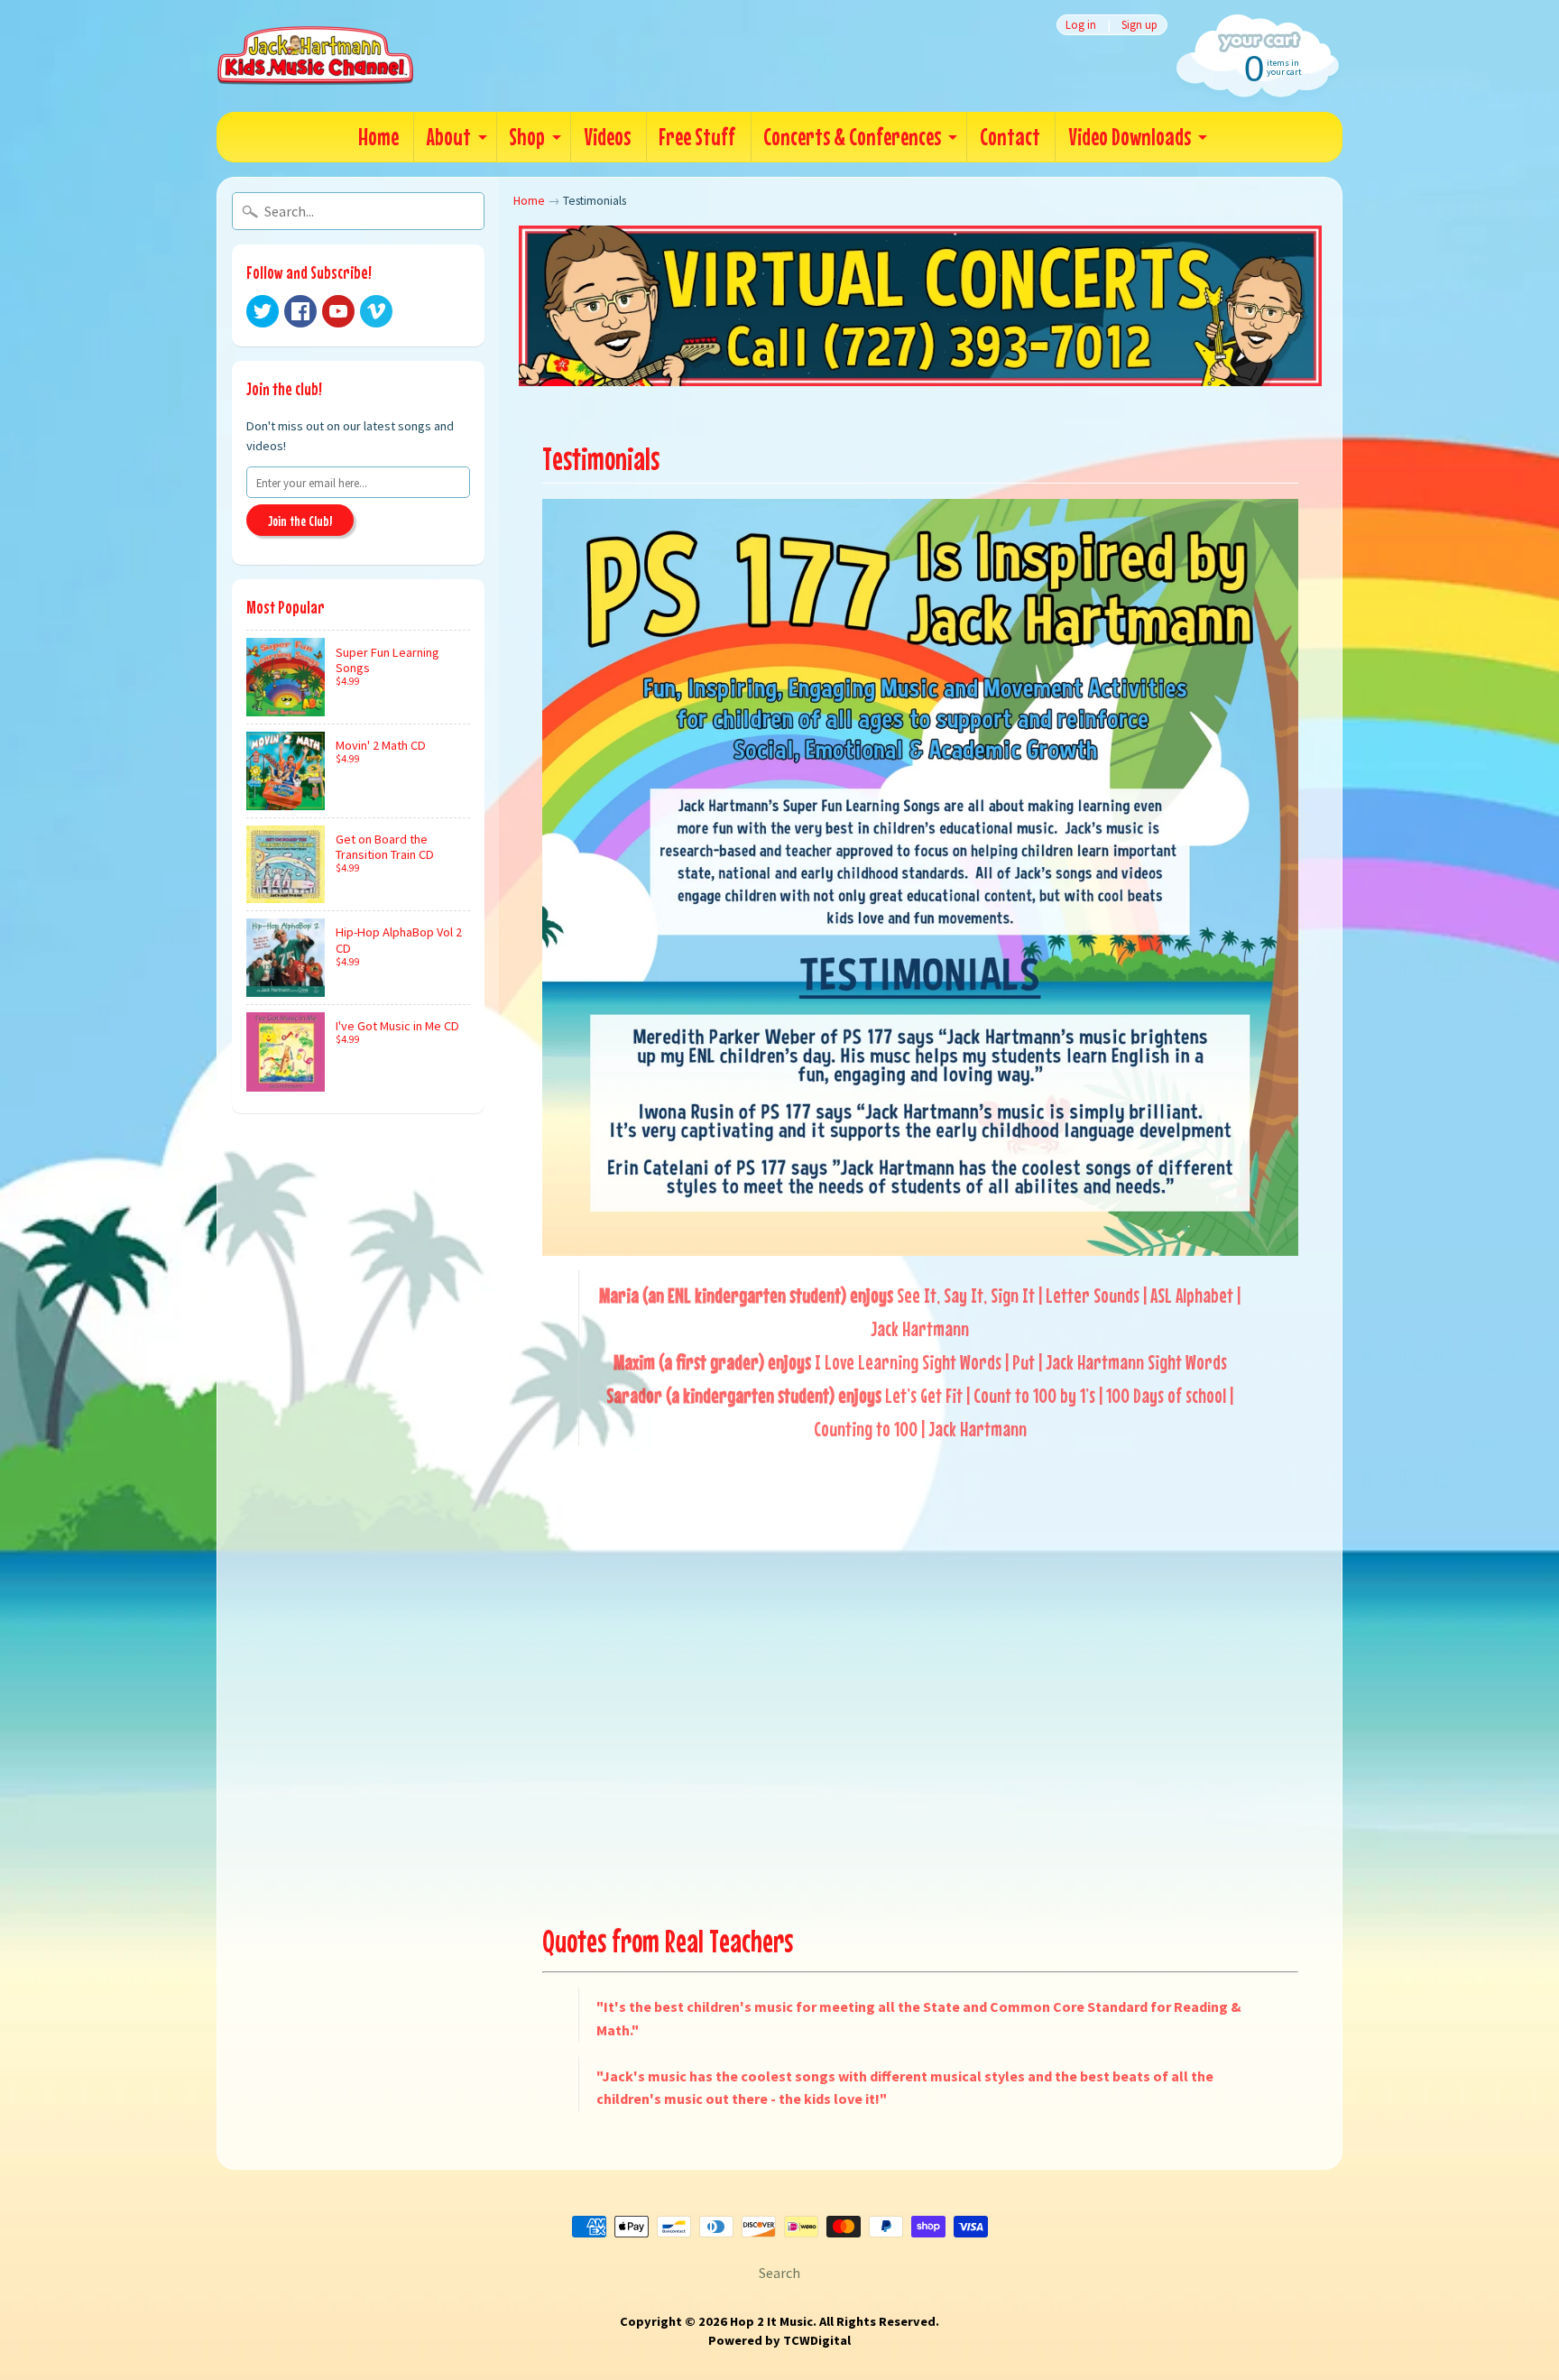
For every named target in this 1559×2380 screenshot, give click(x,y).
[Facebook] (300, 311)
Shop (527, 137)
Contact (1010, 137)
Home (378, 137)
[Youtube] (338, 311)
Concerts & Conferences (852, 137)
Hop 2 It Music (771, 2321)
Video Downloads (1130, 137)
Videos (607, 137)
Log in (1081, 25)
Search (779, 2273)
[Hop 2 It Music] (315, 56)
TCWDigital (817, 2340)
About (449, 137)
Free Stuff (697, 137)
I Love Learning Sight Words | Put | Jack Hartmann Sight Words (1021, 1362)
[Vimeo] (376, 311)
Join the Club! (300, 521)
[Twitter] (263, 311)
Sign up (1139, 25)
